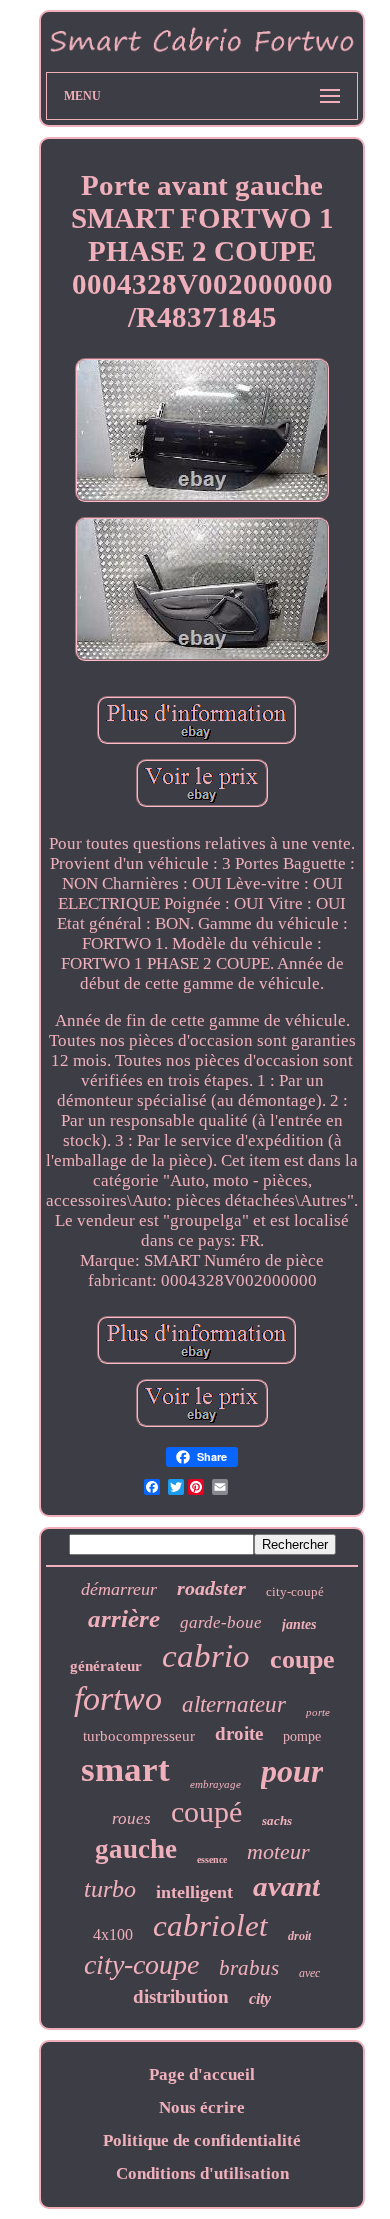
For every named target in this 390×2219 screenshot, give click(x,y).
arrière (124, 1618)
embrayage (215, 1784)
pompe (302, 1736)
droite (239, 1733)
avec (309, 1973)
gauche (136, 1849)
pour (292, 1771)
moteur (278, 1851)
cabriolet (210, 1925)
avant (286, 1886)
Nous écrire (202, 2107)
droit (299, 1936)
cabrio (206, 1656)
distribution (181, 1996)
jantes (299, 1624)
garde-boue (221, 1622)
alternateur (234, 1704)
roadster (211, 1588)
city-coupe (141, 1964)
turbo (110, 1889)
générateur (106, 1666)
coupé (206, 1811)
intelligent (194, 1892)
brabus (249, 1968)
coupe (302, 1659)
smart (125, 1769)
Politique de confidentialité (202, 2140)
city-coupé (295, 1591)
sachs (277, 1820)
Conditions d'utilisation (202, 2173)
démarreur (119, 1589)
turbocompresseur (139, 1736)
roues (131, 1818)
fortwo (118, 1698)
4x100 (113, 1934)
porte (318, 1712)
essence (212, 1859)
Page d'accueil (202, 2074)
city (260, 1998)
